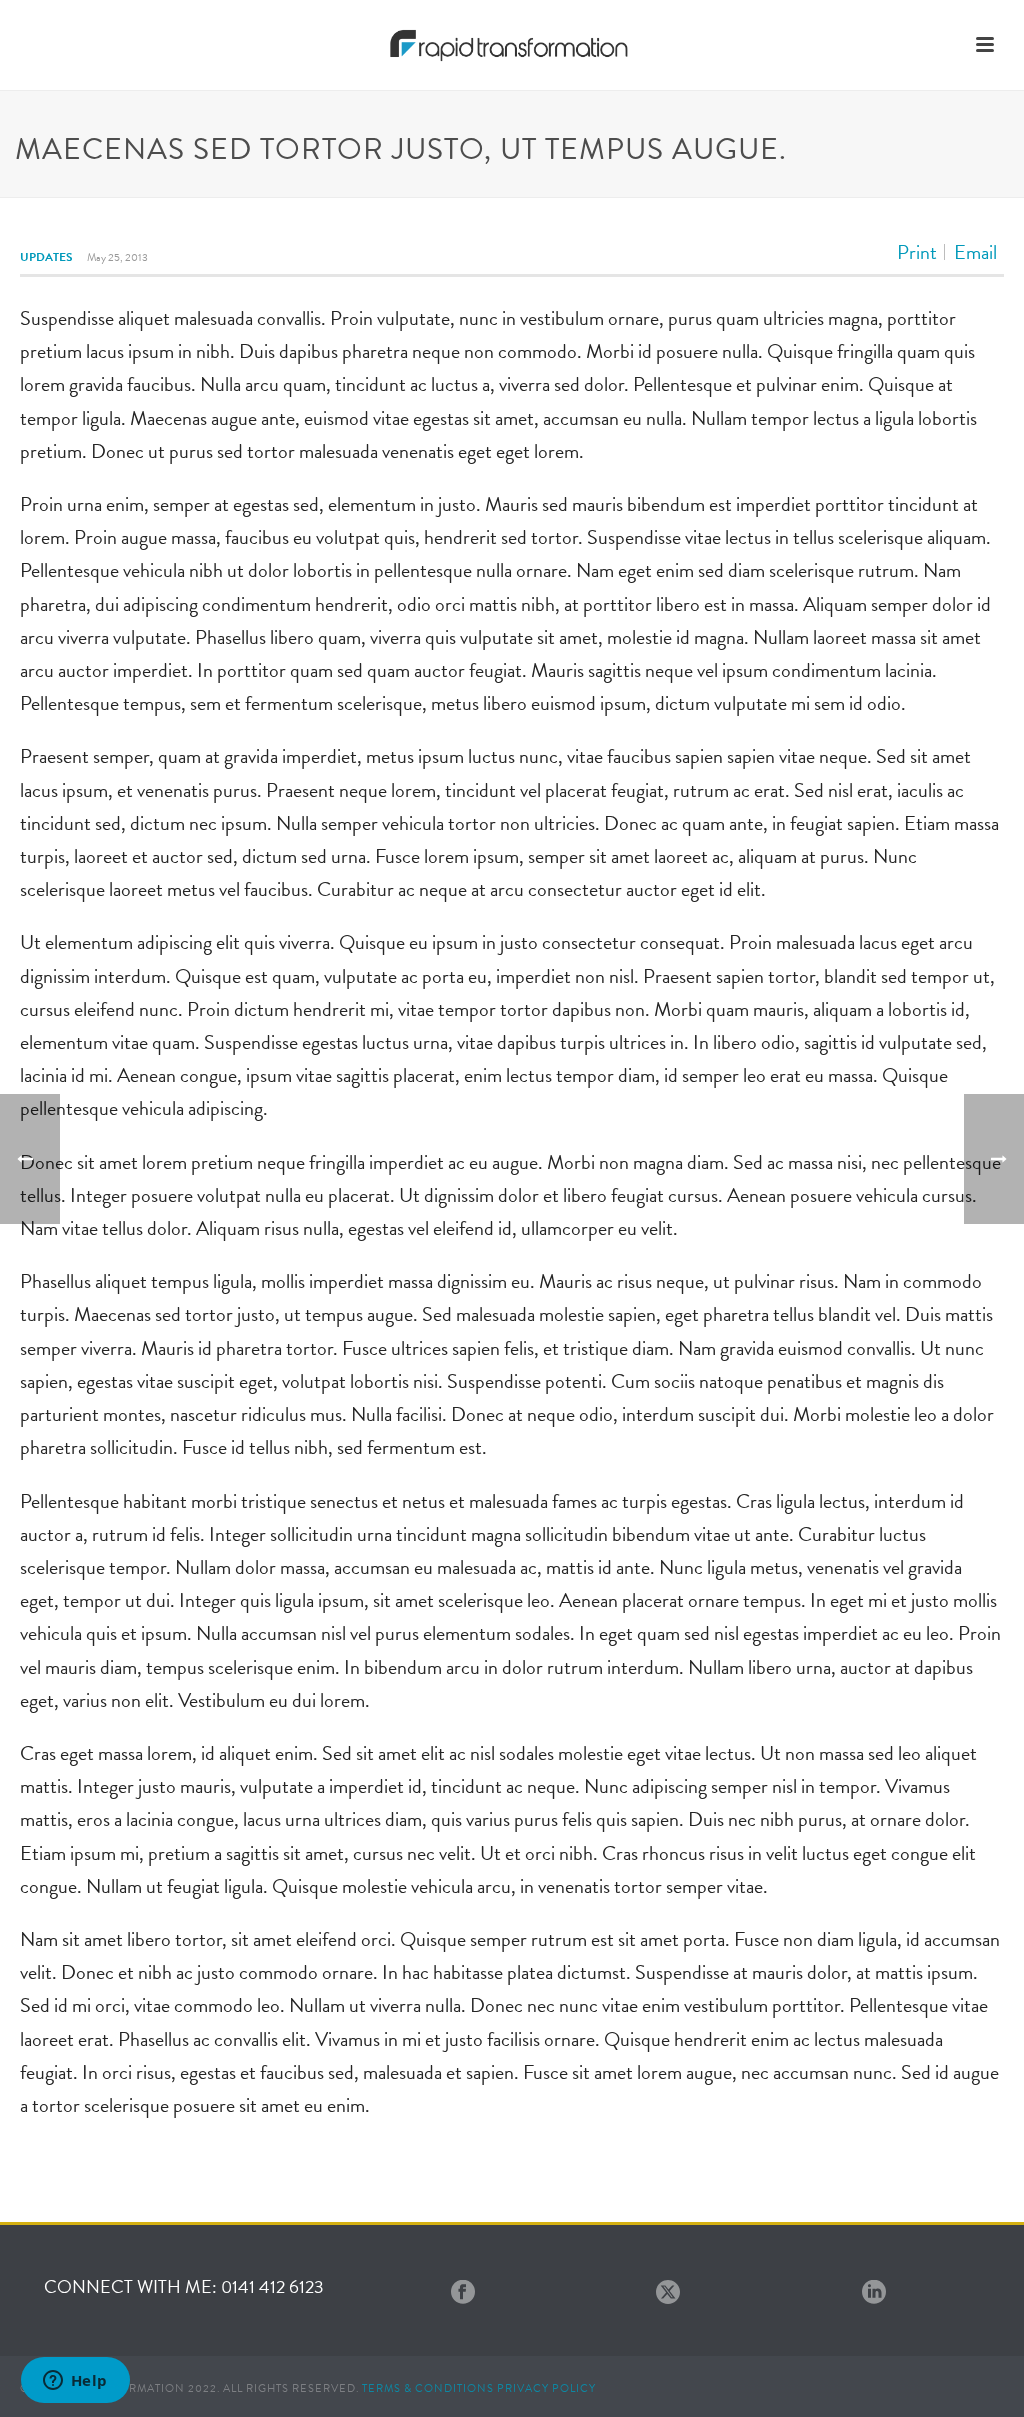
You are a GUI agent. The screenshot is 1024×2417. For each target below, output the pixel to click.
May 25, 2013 (117, 257)
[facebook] (463, 2293)
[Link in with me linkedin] (874, 2293)
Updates (46, 257)
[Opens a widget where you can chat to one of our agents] (75, 2382)
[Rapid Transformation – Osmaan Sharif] (512, 45)
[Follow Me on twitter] (668, 2293)
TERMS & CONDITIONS (428, 2388)
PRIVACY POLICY (546, 2388)
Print (917, 252)
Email (975, 252)
